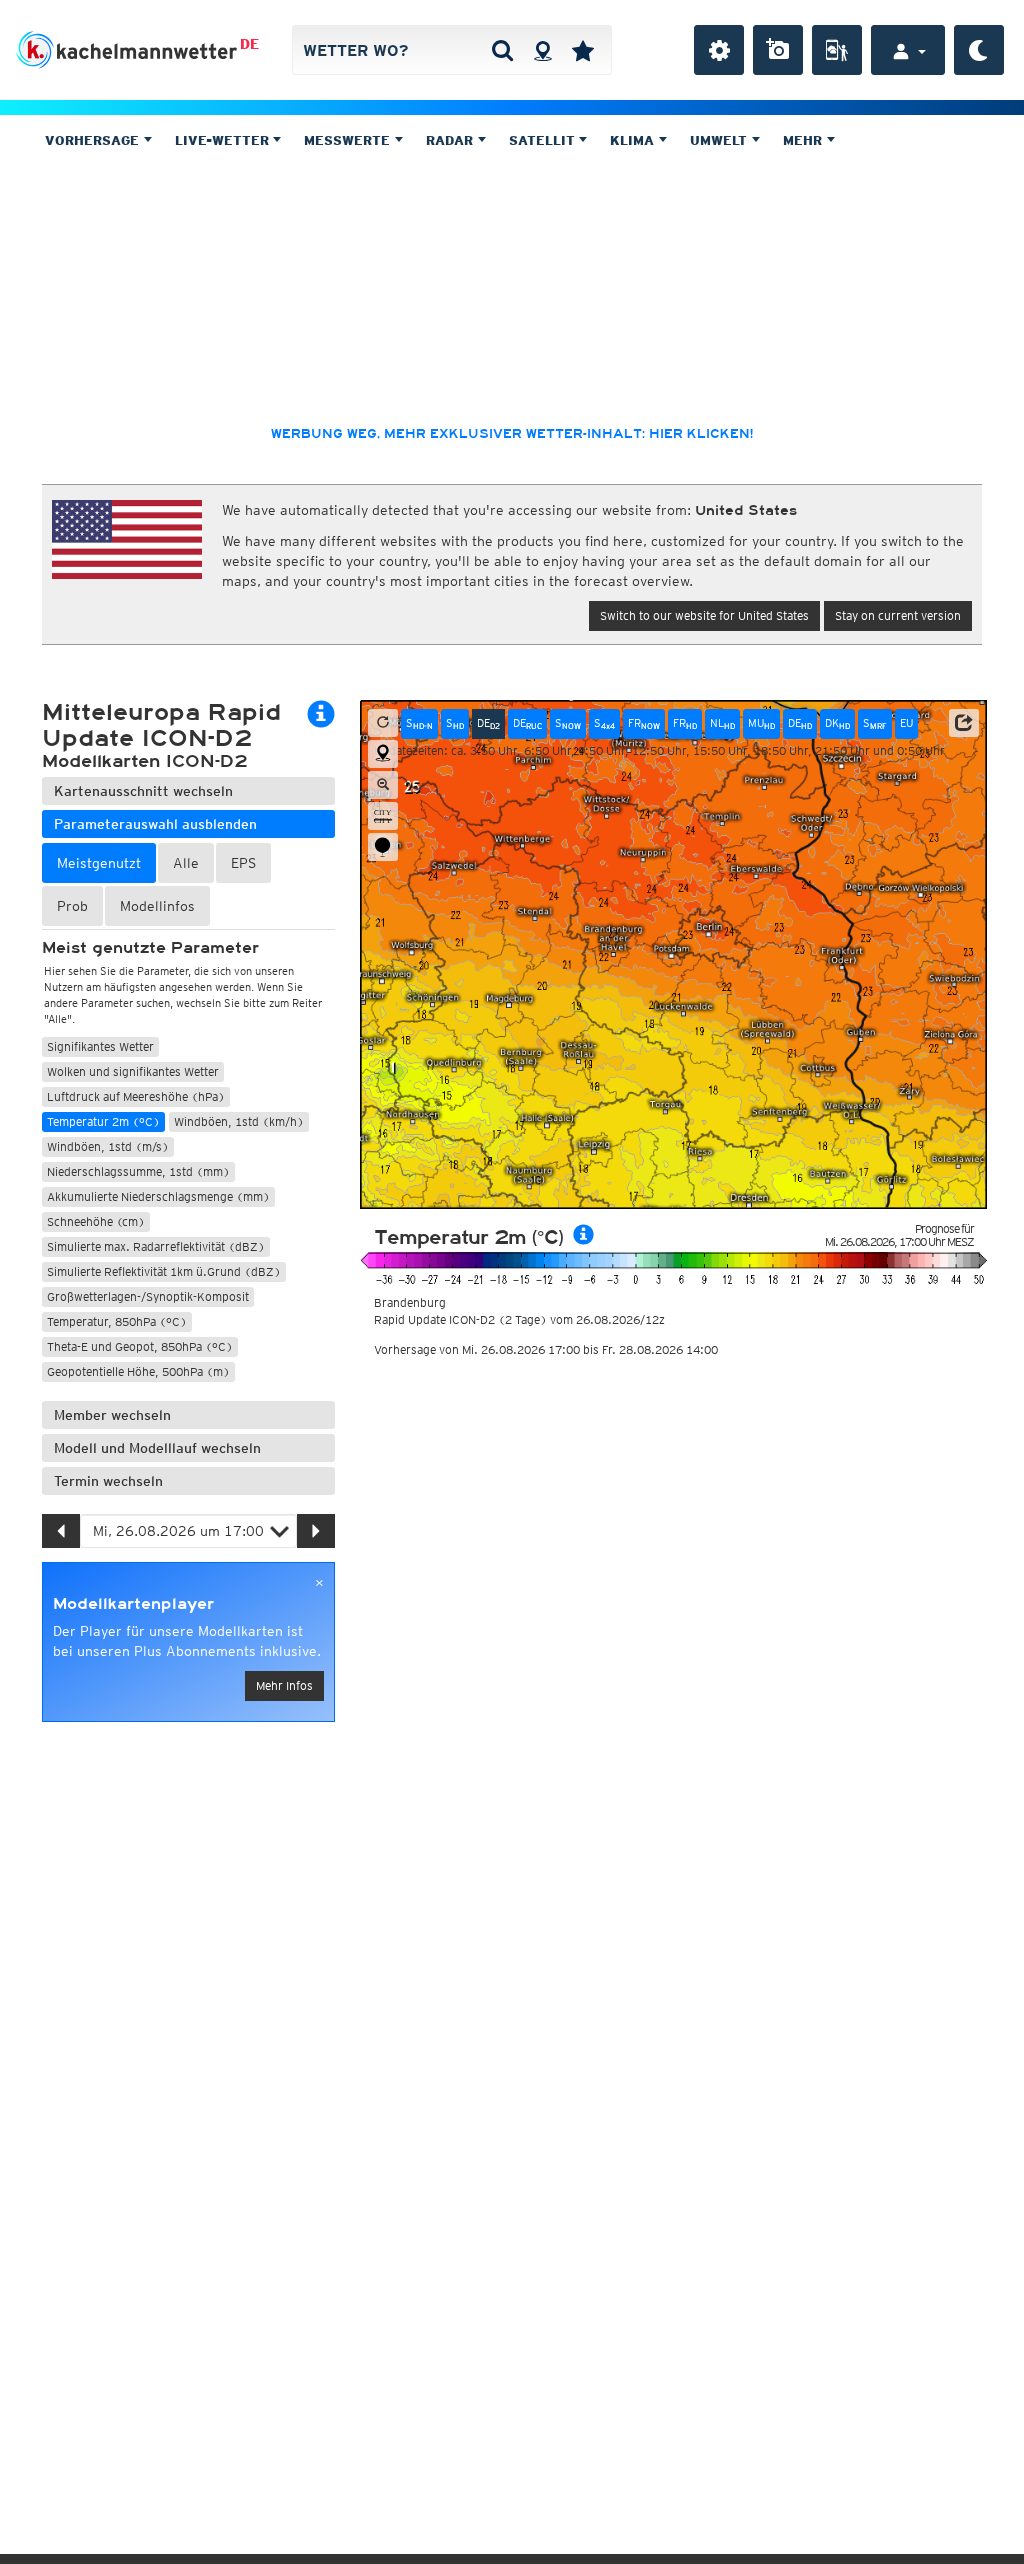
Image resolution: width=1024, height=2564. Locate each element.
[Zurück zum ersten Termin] (383, 723)
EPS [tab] (243, 863)
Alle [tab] (186, 863)
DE (249, 44)
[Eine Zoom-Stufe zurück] (383, 785)
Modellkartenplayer (133, 1604)
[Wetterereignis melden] (837, 50)
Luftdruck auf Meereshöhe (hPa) (136, 1096)
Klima (634, 140)
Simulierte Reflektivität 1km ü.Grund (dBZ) (164, 1271)
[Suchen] (502, 50)
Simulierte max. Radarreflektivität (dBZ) (156, 1246)
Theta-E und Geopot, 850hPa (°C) (140, 1346)
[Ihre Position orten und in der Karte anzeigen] (383, 754)
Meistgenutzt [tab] (99, 863)
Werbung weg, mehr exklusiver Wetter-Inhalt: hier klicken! (512, 434)
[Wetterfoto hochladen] (778, 50)
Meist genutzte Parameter (150, 948)
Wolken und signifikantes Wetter (133, 1071)
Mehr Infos (284, 1685)
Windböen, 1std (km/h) (239, 1121)
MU (761, 723)
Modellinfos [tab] (157, 906)
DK (837, 723)
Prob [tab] (72, 906)
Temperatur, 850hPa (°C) (117, 1321)
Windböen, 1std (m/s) (108, 1146)
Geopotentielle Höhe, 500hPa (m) (138, 1371)
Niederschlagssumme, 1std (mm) (138, 1171)
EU (906, 723)
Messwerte (349, 140)
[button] (964, 723)
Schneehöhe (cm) (96, 1221)
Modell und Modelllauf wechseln (157, 1448)
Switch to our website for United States (704, 615)
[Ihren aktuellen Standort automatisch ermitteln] (542, 50)
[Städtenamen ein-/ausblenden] (383, 816)
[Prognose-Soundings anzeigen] (383, 847)
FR (644, 723)
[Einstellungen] (719, 50)
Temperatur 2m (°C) (103, 1121)
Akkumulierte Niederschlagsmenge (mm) (158, 1196)
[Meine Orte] (583, 50)
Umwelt (720, 140)
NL (722, 723)
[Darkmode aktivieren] (979, 50)
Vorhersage (94, 140)
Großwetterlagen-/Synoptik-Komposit (148, 1296)
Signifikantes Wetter (100, 1046)
